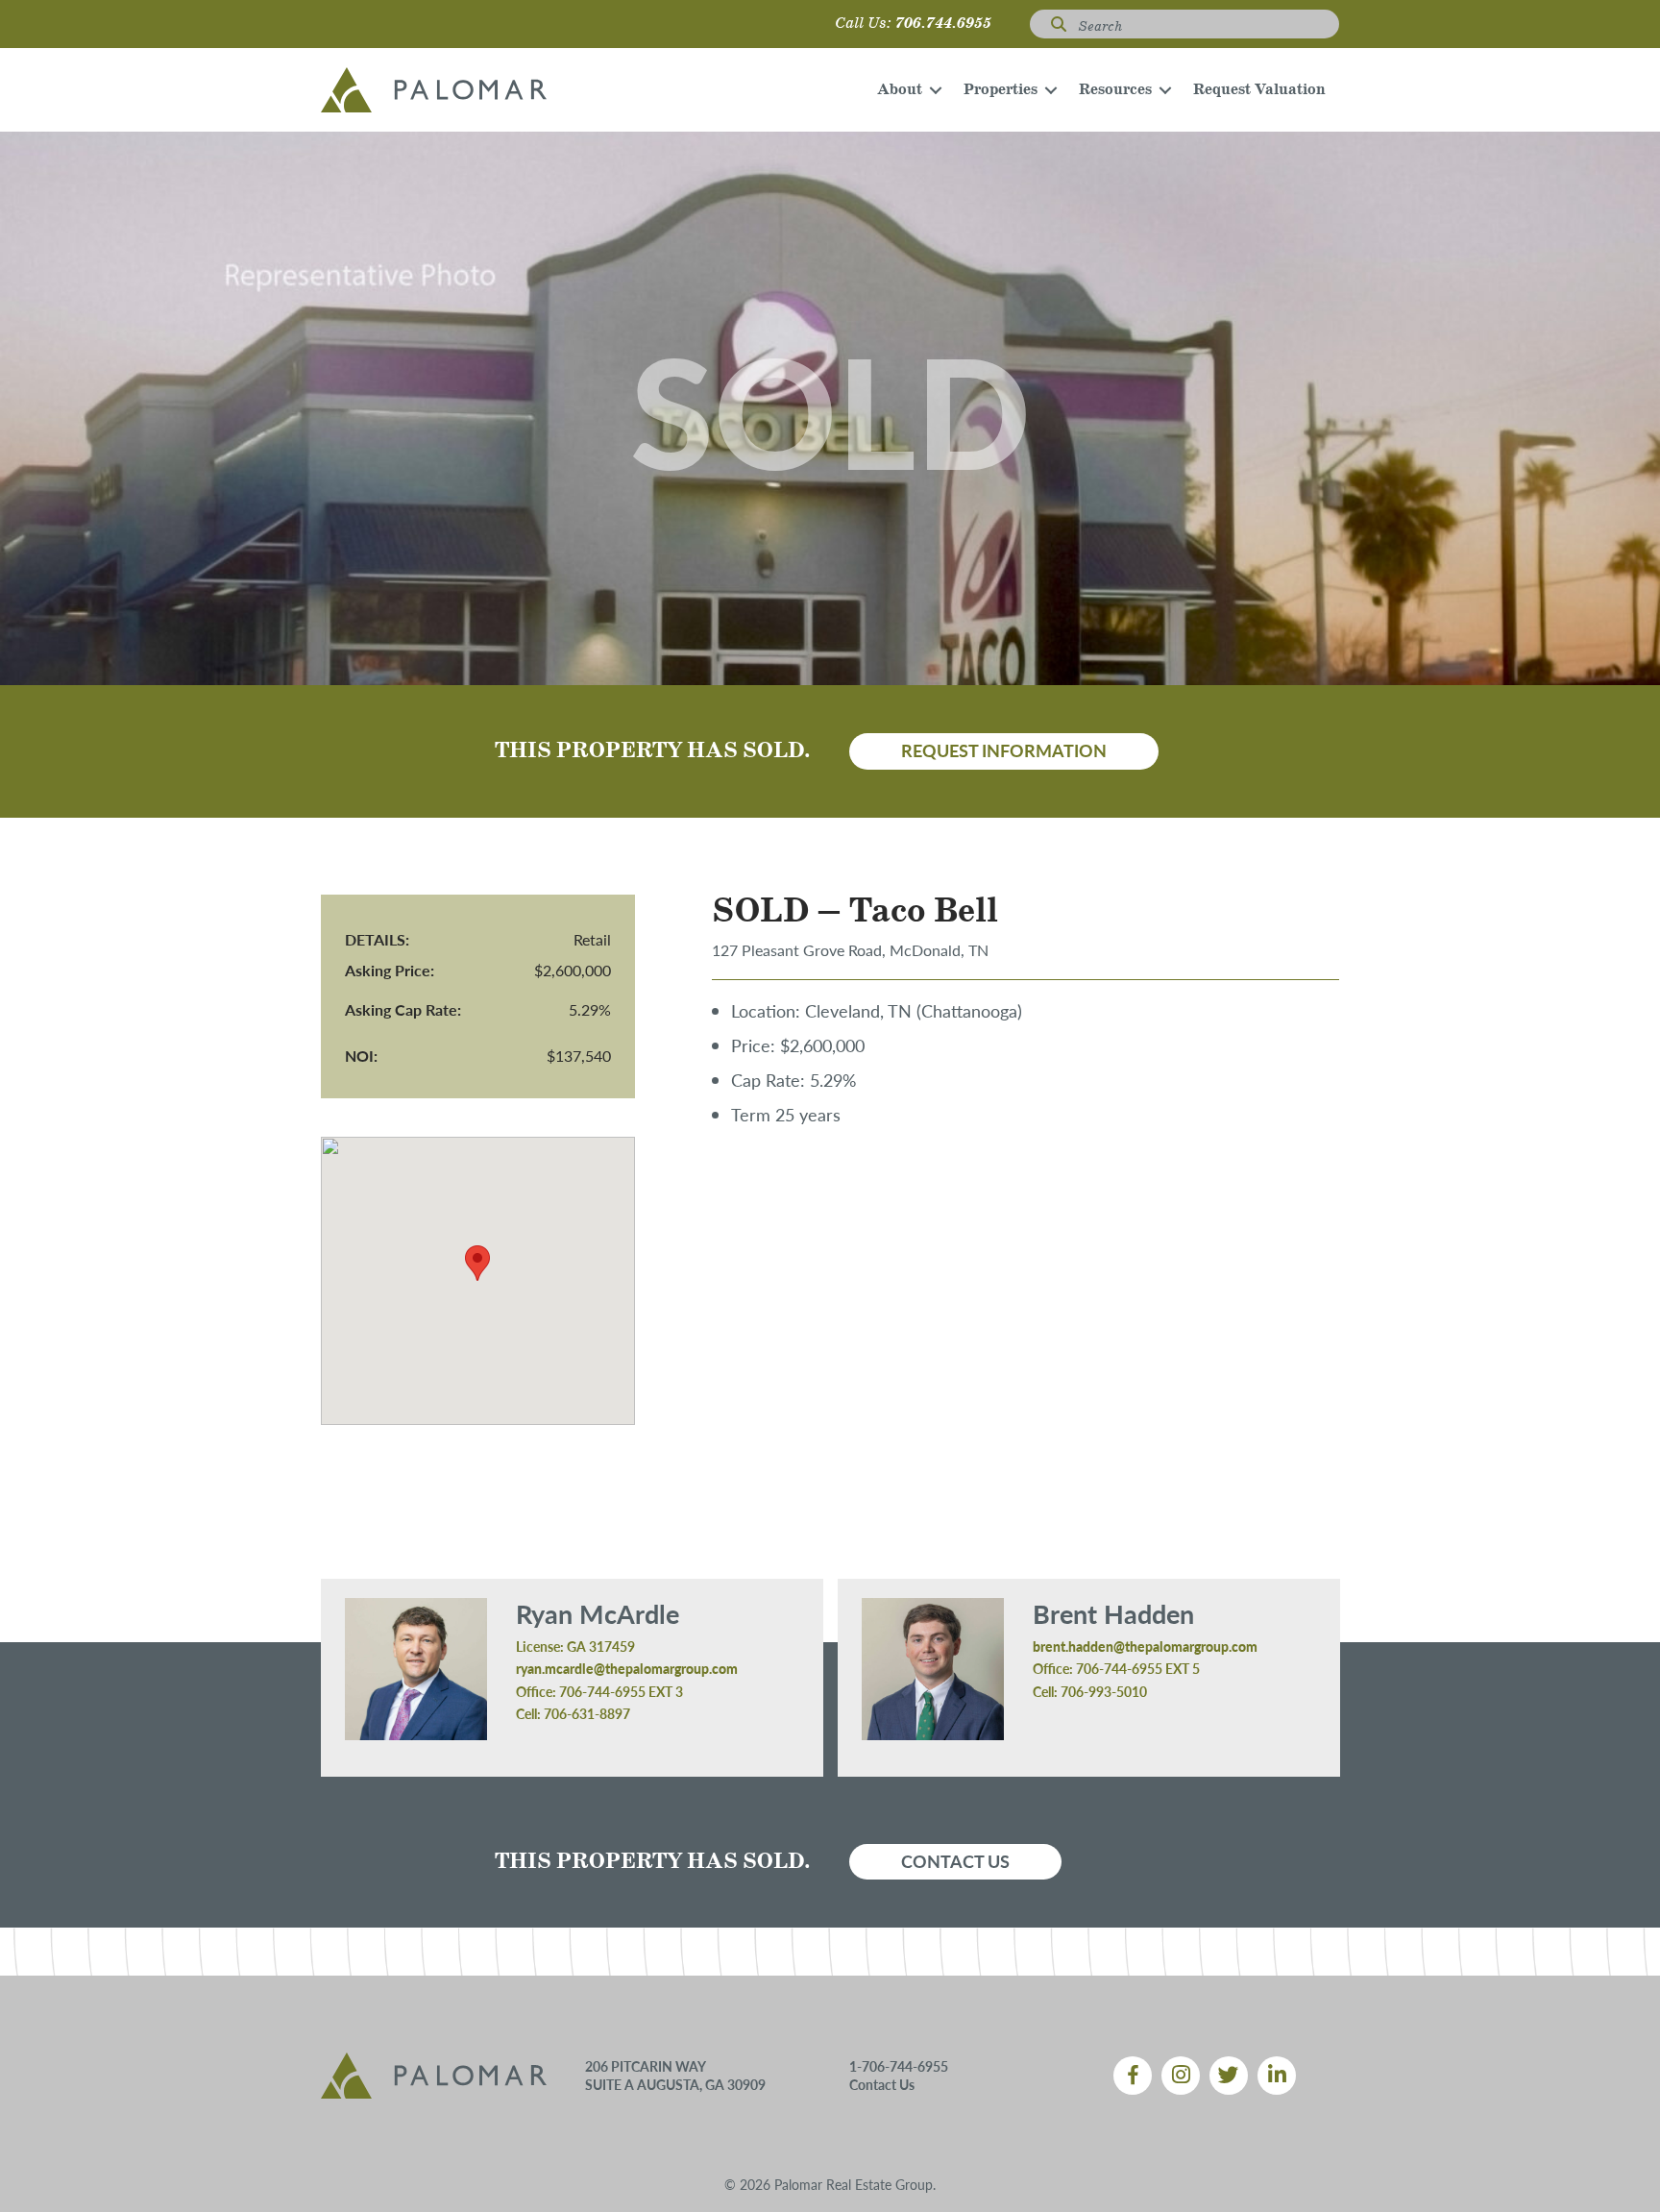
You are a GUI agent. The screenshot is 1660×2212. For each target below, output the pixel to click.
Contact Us (882, 2084)
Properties (1001, 90)
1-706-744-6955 (899, 2066)
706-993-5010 (1104, 1691)
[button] (936, 90)
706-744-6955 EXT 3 (621, 1691)
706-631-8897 (587, 1713)
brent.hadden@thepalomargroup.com (1145, 1646)
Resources (1115, 90)
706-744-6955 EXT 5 (1138, 1668)
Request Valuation (1259, 90)
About (900, 90)
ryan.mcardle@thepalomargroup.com (627, 1668)
